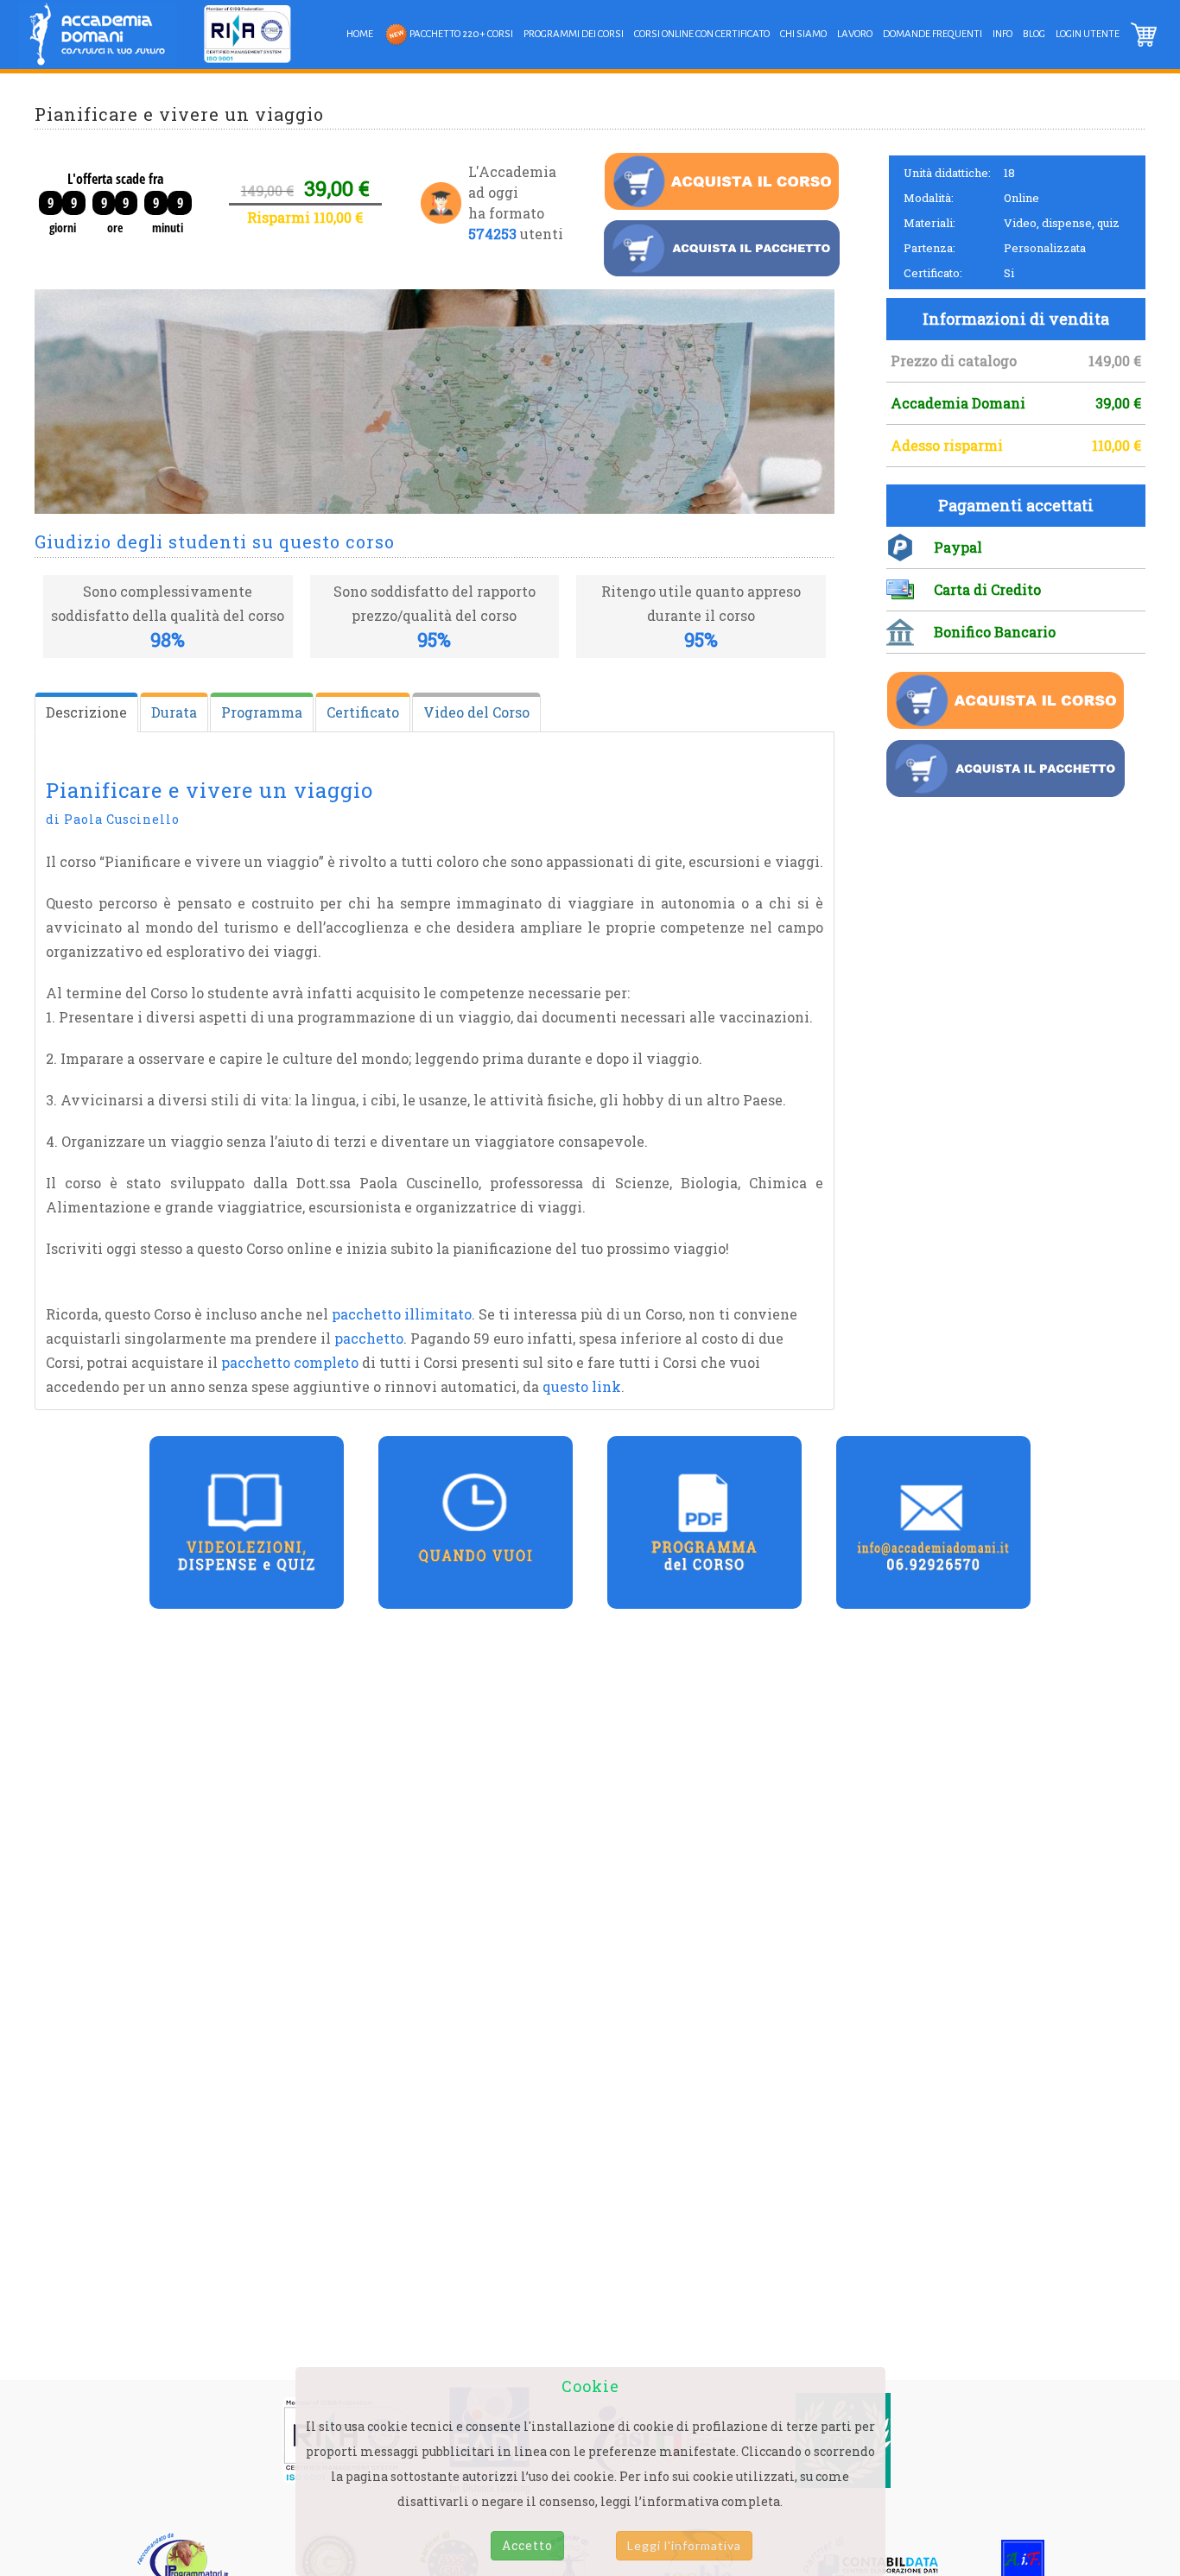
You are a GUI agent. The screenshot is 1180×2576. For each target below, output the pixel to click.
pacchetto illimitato (402, 1314)
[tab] (86, 712)
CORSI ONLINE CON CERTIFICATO (702, 34)
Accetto (527, 2545)
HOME (360, 34)
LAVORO (855, 34)
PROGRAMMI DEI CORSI (574, 34)
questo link (582, 1386)
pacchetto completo (290, 1362)
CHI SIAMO (803, 34)
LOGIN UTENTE (1088, 34)
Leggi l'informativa (684, 2545)
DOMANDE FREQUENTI (933, 34)
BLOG (1034, 34)
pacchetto (369, 1338)
